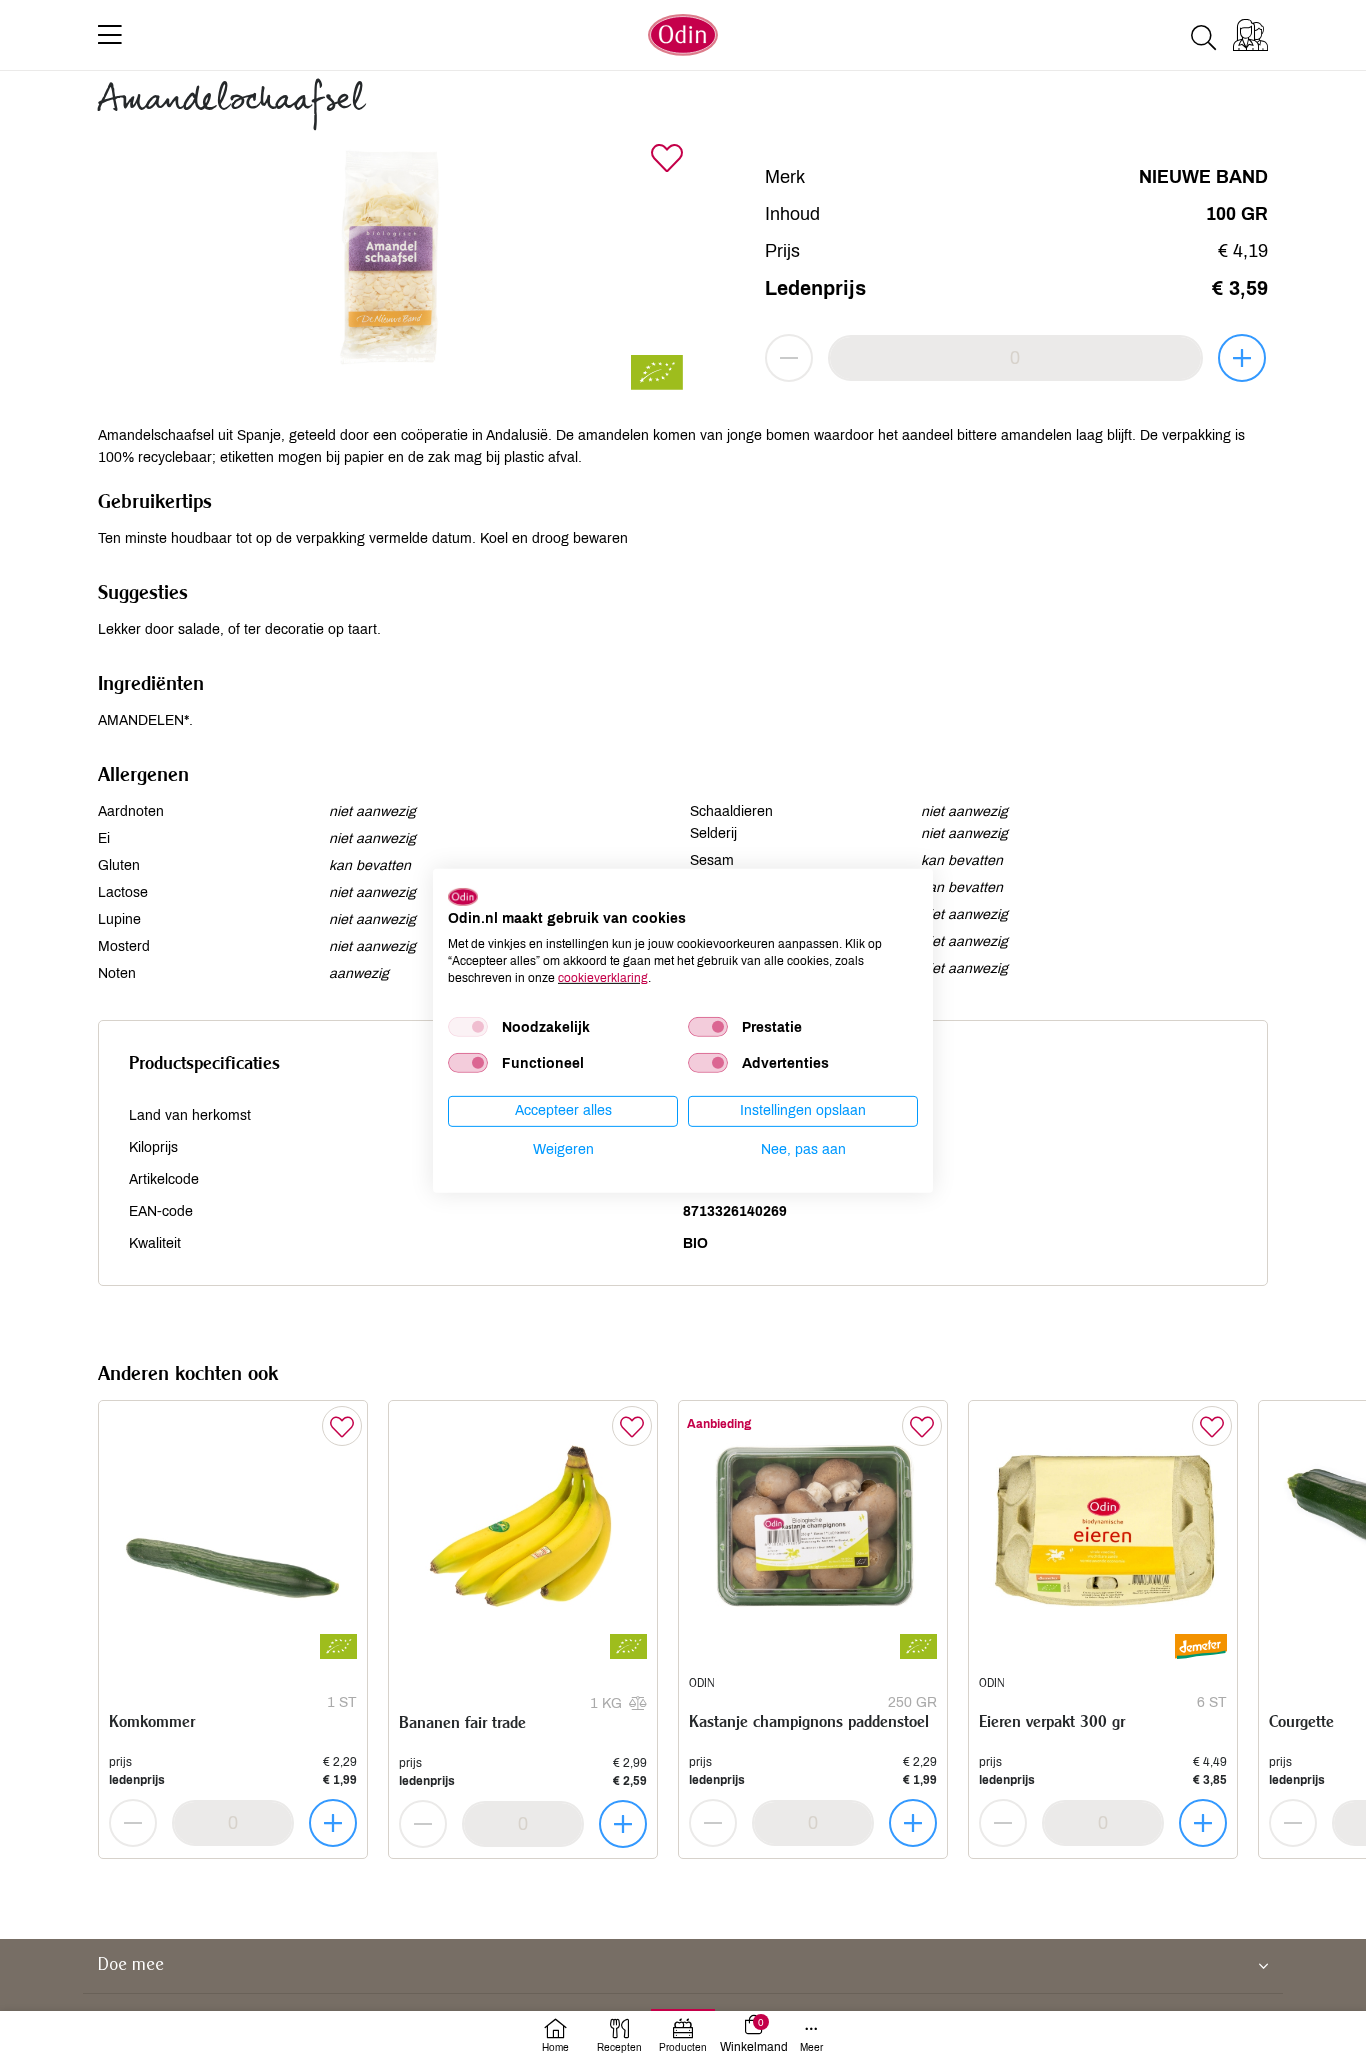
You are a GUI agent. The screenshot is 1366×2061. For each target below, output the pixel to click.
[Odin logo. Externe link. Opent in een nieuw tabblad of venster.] (463, 896)
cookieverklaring (603, 977)
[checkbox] (468, 1027)
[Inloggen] (1250, 35)
